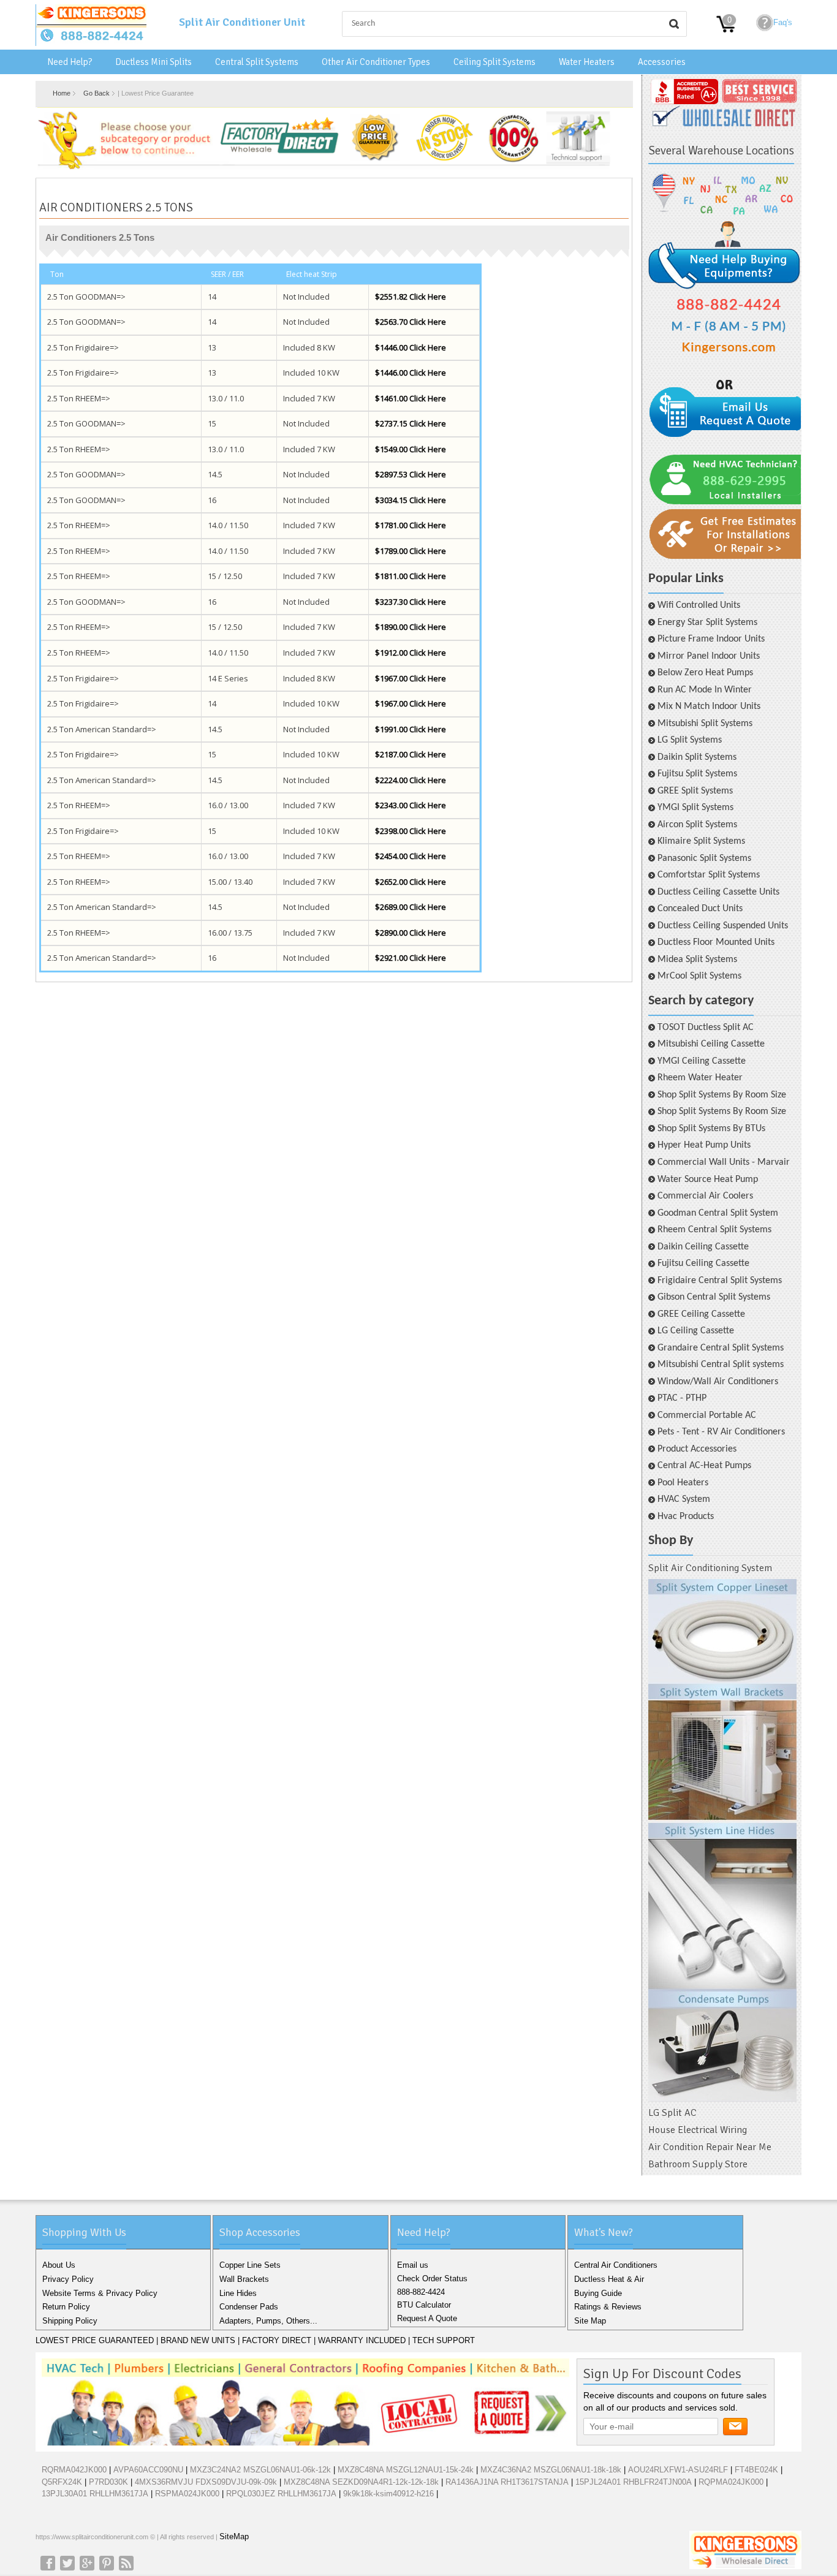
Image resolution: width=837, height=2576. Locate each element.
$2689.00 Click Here (411, 907)
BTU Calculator (424, 2305)
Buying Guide (598, 2293)
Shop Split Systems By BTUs (711, 1129)
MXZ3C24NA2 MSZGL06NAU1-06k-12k (260, 2470)
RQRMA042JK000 (74, 2470)
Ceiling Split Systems (494, 62)
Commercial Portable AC (707, 1415)
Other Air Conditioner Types (376, 62)
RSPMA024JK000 (187, 2494)
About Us (59, 2265)
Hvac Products (686, 1517)
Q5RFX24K (62, 2482)
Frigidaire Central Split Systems (720, 1281)
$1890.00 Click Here (411, 627)
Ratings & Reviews (608, 2307)
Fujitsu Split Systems (697, 774)
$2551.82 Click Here (411, 297)
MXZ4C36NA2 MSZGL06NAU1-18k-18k (551, 2470)
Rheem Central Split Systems (714, 1230)
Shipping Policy (70, 2321)
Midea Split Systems (697, 960)
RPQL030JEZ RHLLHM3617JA (281, 2494)
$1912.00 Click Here (411, 653)
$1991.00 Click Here (411, 729)
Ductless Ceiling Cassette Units (718, 892)
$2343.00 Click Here (411, 805)
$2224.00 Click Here (411, 780)
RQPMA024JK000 (731, 2482)
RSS (126, 2563)
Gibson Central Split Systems (714, 1297)
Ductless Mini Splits (153, 62)
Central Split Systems (257, 62)
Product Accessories (697, 1449)
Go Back (97, 93)
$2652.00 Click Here (411, 882)
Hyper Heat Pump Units (704, 1145)
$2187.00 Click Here (411, 754)
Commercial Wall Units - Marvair (724, 1162)
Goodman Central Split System (718, 1213)
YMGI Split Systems (695, 808)
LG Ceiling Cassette (696, 1331)
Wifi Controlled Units (699, 605)
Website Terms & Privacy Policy (100, 2293)
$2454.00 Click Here (411, 856)
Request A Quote (427, 2318)
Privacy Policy (68, 2279)
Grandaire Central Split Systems (721, 1348)
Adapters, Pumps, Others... (268, 2321)
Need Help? (70, 62)
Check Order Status (432, 2279)
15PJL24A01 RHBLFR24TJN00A (634, 2482)
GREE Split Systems (695, 791)
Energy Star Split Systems (707, 623)
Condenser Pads (249, 2307)
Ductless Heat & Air (609, 2279)
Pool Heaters (683, 1483)
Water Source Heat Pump (708, 1180)
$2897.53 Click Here (411, 474)
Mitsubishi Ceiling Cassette (711, 1044)
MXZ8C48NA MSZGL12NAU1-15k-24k (406, 2470)
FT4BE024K (756, 2470)
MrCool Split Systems (699, 976)
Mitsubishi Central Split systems (721, 1365)
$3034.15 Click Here (411, 500)
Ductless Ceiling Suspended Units (723, 926)
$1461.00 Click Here (411, 398)
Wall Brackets (244, 2279)
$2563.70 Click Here (411, 322)
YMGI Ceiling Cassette (702, 1061)
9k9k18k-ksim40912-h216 (388, 2494)
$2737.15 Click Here (411, 423)
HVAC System (684, 1499)
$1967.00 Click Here (411, 678)
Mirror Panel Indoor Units (709, 656)
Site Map (590, 2321)
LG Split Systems (690, 740)
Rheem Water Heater (700, 1078)
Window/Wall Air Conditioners (718, 1382)
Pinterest (107, 2563)
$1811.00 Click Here (411, 576)
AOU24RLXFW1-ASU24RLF (678, 2470)
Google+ (87, 2563)
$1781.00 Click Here (411, 525)
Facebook (48, 2563)
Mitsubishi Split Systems (705, 724)
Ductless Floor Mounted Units (716, 942)
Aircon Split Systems (697, 825)
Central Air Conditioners (616, 2265)
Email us (413, 2265)
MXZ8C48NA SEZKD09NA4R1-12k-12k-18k (361, 2482)
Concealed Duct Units (700, 909)
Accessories (662, 62)
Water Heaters (587, 62)
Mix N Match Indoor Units (709, 707)
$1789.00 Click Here (411, 551)
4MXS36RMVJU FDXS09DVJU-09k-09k (206, 2482)
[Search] (674, 24)
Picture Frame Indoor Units (711, 639)
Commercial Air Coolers (705, 1196)
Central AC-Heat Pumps (704, 1466)
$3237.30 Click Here (411, 602)
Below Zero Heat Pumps (705, 673)
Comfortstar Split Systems (709, 875)
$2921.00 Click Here (411, 958)
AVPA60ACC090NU (148, 2470)
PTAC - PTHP (682, 1398)
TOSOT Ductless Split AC (706, 1028)
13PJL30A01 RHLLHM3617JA (95, 2494)
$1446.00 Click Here (411, 347)
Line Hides (238, 2293)
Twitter (67, 2563)
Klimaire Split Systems (701, 841)
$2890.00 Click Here (411, 933)
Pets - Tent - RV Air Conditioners (721, 1432)
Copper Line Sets (250, 2265)
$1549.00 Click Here (411, 449)
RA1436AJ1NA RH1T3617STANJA (507, 2482)
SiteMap (234, 2536)
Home (62, 93)
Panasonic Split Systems (704, 858)
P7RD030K (108, 2482)
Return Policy (66, 2307)
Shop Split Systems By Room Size (722, 1095)
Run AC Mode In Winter (705, 690)
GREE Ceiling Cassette (701, 1314)
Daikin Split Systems (697, 757)
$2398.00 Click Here (411, 831)
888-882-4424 (421, 2292)
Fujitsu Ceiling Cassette (703, 1263)
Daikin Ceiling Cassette (703, 1247)
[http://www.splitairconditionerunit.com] (722, 1841)
